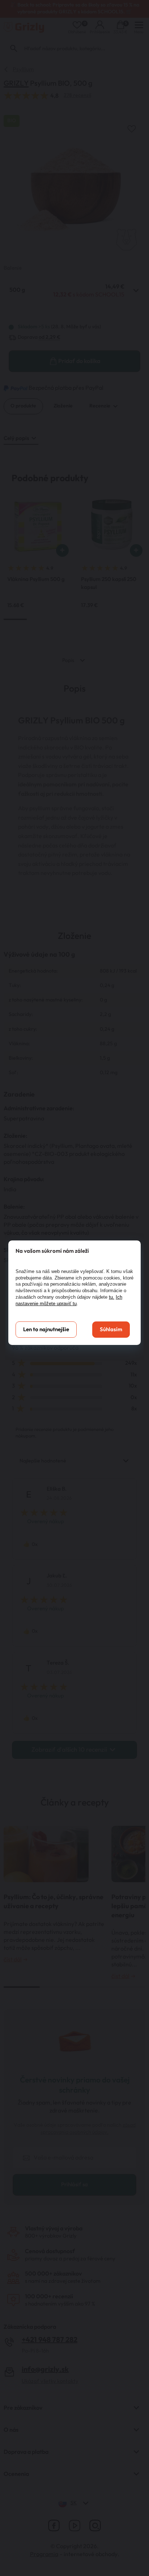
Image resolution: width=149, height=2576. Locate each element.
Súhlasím (111, 1330)
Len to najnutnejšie (46, 1330)
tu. (112, 1297)
